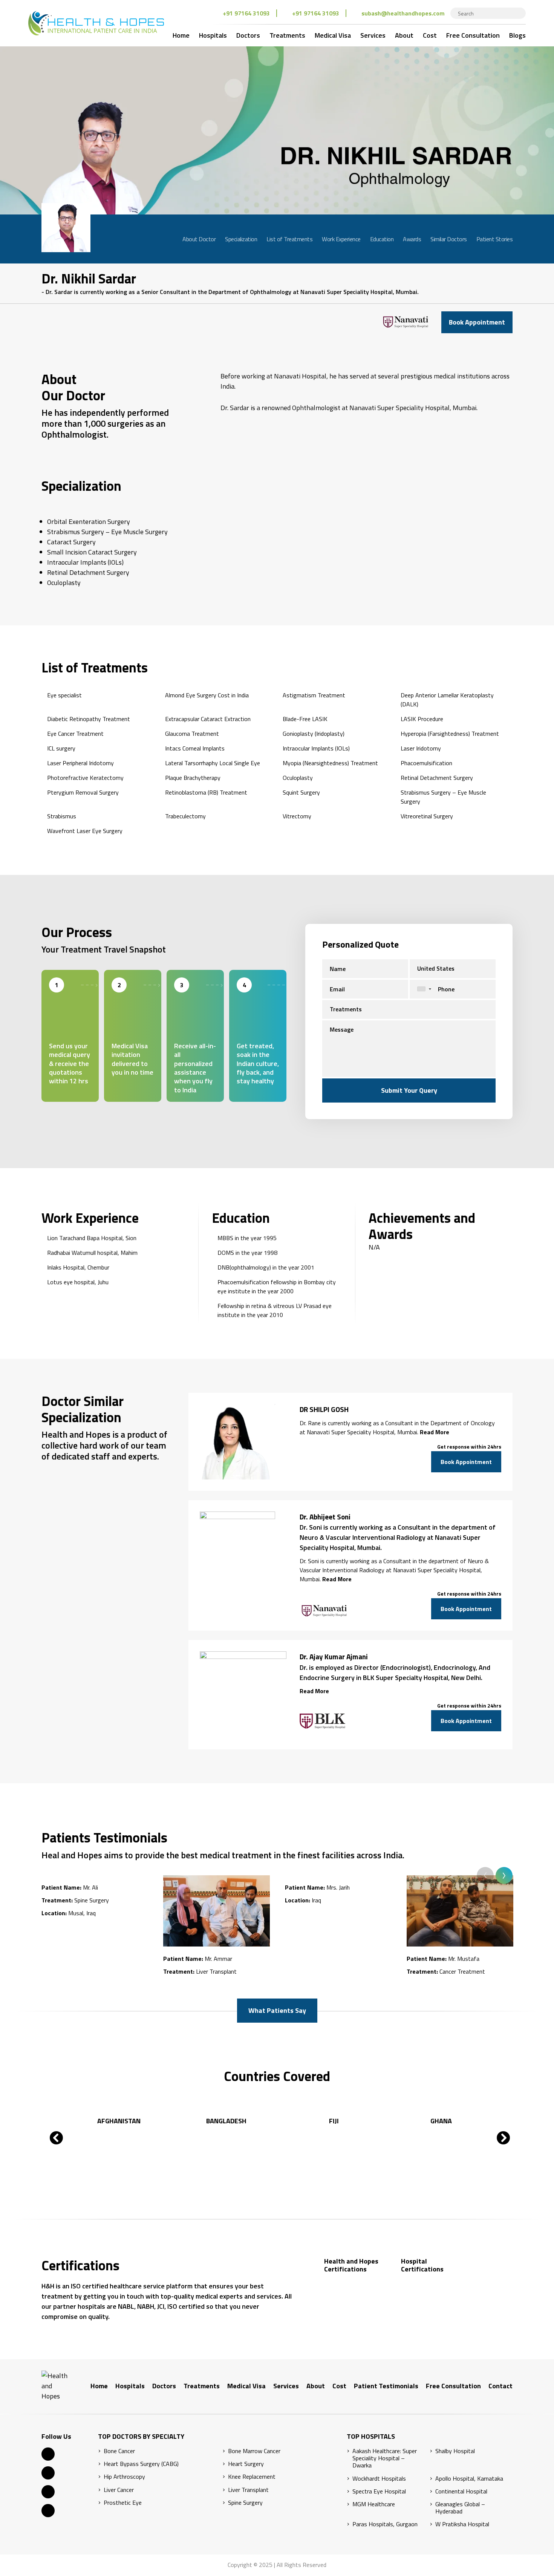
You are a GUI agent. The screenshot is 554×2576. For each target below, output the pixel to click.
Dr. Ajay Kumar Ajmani (334, 1657)
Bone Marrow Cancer (254, 2451)
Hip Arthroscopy (124, 2477)
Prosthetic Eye (123, 2503)
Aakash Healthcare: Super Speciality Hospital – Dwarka (385, 2458)
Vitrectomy (297, 816)
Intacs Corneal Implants (195, 748)
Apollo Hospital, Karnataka (469, 2479)
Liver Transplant (248, 2490)
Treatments (287, 35)
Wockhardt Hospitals (379, 2479)
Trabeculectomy (185, 816)
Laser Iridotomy (421, 748)
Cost (430, 35)
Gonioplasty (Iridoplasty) (314, 734)
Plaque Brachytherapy (193, 778)
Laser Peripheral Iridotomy (80, 763)
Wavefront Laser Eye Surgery (85, 831)
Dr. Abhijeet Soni (325, 1517)
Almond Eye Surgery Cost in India (207, 695)
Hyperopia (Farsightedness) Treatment (450, 734)
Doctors (248, 35)
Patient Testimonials (386, 2386)
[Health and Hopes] (96, 23)
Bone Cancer (119, 2451)
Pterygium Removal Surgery (83, 792)
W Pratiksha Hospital (462, 2524)
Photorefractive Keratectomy (85, 778)
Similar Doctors (449, 239)
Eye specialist (64, 695)
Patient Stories (495, 239)
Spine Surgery (245, 2503)
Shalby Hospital (455, 2451)
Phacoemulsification (426, 763)
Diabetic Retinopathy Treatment (89, 719)
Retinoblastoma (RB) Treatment (206, 792)
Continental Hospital (461, 2491)
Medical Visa (333, 35)
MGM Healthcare (374, 2504)
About (404, 35)
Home (181, 35)
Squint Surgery (301, 792)
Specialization (241, 239)
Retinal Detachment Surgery (437, 778)
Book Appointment (477, 322)
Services (373, 35)
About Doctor (199, 239)
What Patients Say (277, 2010)
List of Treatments (289, 239)
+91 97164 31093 (246, 13)
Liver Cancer (119, 2490)
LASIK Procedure (422, 719)
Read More (435, 1432)
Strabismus (62, 816)
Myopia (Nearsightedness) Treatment (330, 763)
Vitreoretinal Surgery (427, 816)
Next (504, 1875)
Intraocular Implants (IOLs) (316, 748)
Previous (485, 1875)
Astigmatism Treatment (314, 695)
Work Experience (341, 239)
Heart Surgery (246, 2464)
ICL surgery (61, 748)
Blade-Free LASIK (305, 719)
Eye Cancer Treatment (75, 734)
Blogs (517, 35)
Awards (412, 239)
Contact (500, 2386)
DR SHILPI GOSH (324, 1409)
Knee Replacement (252, 2477)
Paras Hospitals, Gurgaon (385, 2524)
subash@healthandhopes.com (403, 13)
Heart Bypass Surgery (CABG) (141, 2464)
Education (382, 239)
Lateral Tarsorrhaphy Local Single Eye (213, 763)
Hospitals (213, 35)
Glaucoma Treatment (192, 734)
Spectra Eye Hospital (379, 2491)
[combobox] (422, 989)
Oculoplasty (298, 778)
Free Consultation (473, 35)
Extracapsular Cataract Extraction (208, 719)
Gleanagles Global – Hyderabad (460, 2508)
